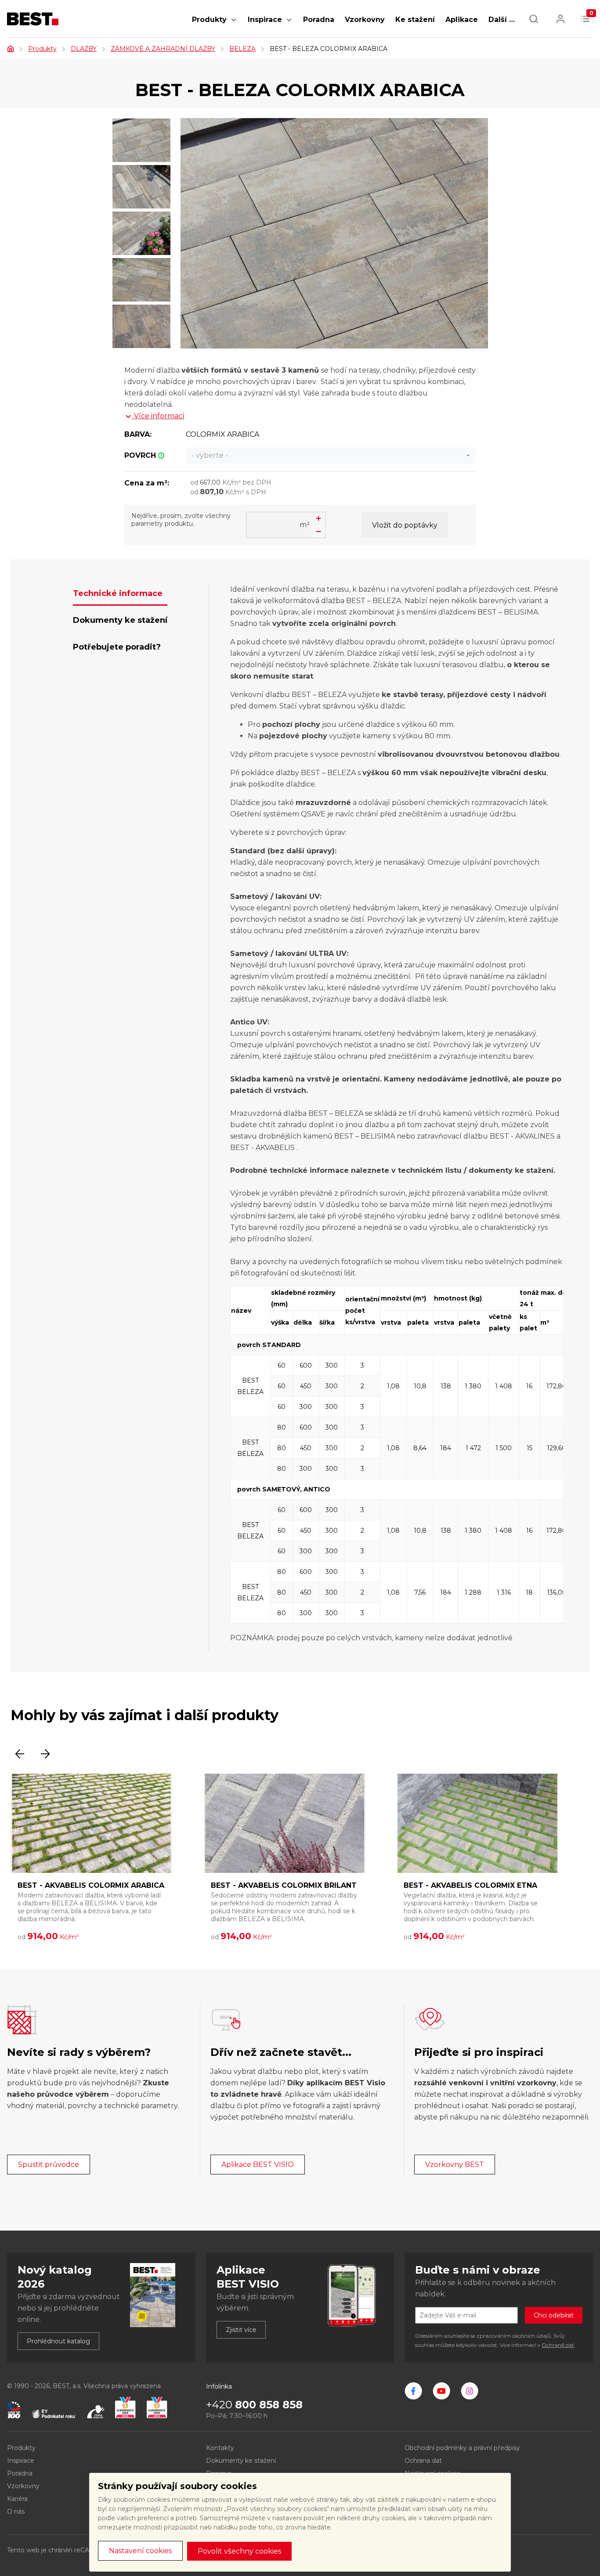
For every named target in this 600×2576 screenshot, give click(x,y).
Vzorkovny (365, 20)
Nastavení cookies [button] (140, 2551)
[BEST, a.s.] (413, 2391)
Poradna (319, 20)
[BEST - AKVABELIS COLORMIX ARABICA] (91, 1823)
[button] (234, 24)
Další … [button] (502, 20)
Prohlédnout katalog (58, 2341)
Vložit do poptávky (405, 525)
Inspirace (265, 20)
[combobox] (331, 456)
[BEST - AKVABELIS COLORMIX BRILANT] (285, 1823)
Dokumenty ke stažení (241, 2461)
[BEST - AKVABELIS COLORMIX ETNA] (477, 1823)
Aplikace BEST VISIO (258, 2165)
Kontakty (220, 2448)
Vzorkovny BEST (455, 2165)
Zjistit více (241, 2330)
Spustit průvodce (49, 2165)
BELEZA (242, 49)
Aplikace (462, 20)
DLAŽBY (84, 49)
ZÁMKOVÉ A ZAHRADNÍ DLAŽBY (163, 49)
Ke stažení (415, 20)
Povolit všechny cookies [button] (239, 2551)
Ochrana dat (423, 2461)
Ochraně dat (558, 2345)
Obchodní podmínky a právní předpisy (462, 2448)
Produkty (209, 20)
